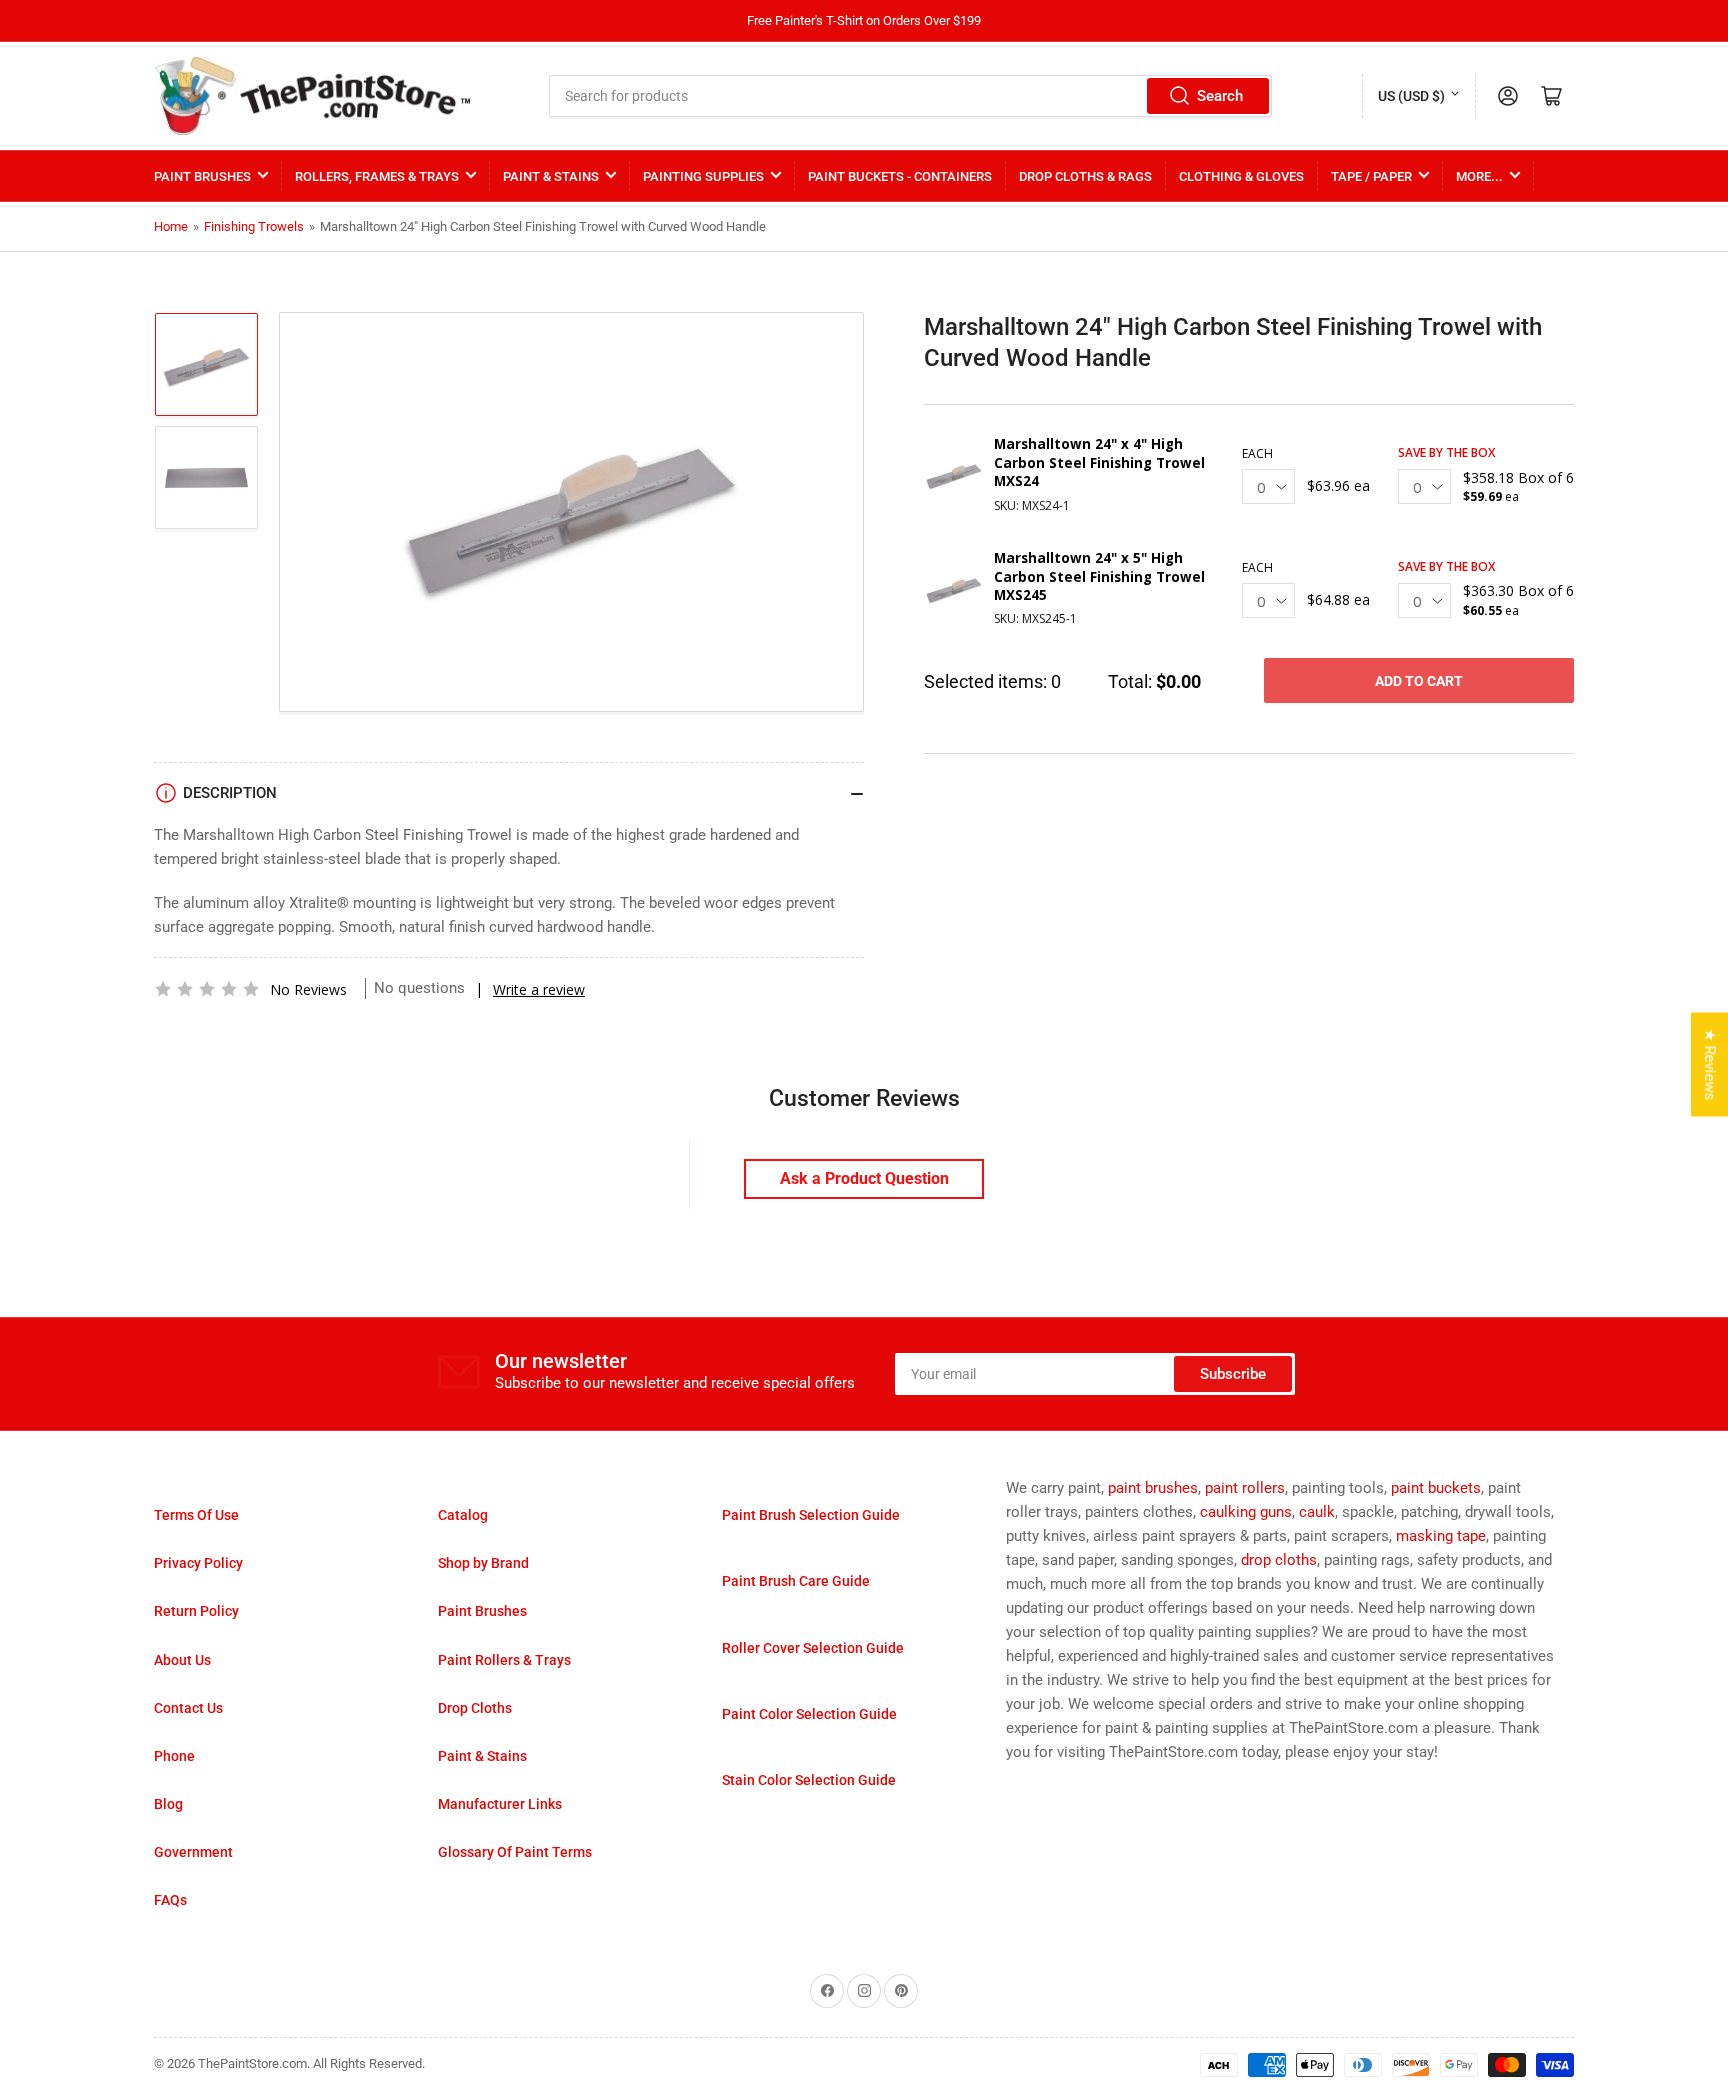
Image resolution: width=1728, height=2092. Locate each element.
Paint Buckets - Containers (900, 176)
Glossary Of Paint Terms (515, 1852)
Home (171, 226)
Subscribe (1233, 1374)
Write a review (539, 989)
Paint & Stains (551, 176)
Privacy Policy (198, 1563)
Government (193, 1852)
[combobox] (911, 96)
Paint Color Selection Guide (809, 1714)
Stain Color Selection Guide (809, 1780)
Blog (168, 1804)
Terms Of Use (196, 1515)
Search (1220, 96)
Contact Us (188, 1708)
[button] (207, 989)
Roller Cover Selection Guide (813, 1648)
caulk (1317, 1512)
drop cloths (1279, 1560)
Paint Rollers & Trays (504, 1660)
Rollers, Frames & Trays (377, 176)
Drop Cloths (475, 1708)
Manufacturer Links (500, 1804)
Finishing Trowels (254, 226)
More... (1479, 176)
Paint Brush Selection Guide (811, 1515)
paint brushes (1153, 1488)
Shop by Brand (483, 1563)
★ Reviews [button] (1710, 1065)
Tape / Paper (1371, 176)
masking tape (1441, 1536)
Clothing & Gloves (1241, 176)
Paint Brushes (202, 176)
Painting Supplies (703, 176)
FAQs (170, 1900)
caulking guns (1246, 1512)
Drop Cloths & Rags (1085, 176)
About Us (182, 1660)
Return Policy (196, 1611)
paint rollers (1245, 1488)
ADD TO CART (1419, 681)
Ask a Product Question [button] (864, 1178)
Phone (174, 1756)
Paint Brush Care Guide (796, 1581)
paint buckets (1436, 1488)
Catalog (463, 1515)
